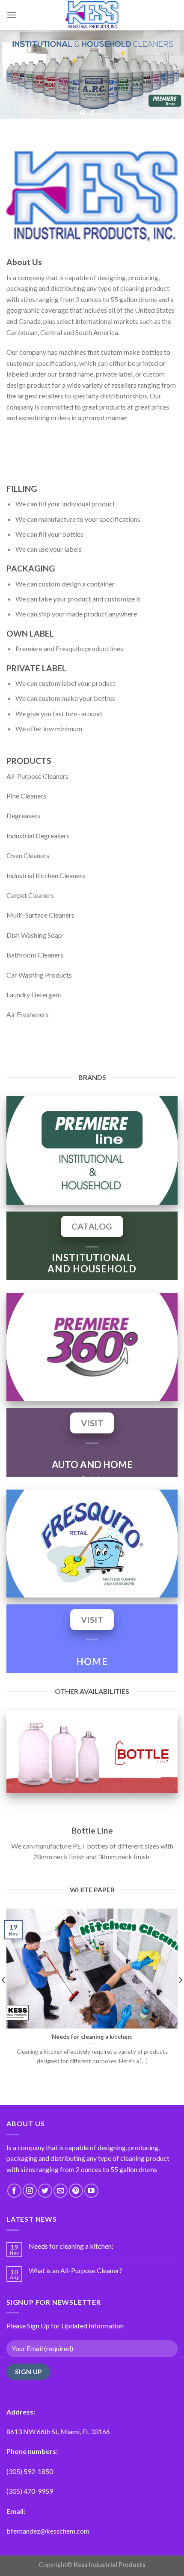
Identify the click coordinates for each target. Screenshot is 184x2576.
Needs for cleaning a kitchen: (71, 2246)
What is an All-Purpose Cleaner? (76, 2270)
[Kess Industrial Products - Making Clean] (92, 15)
